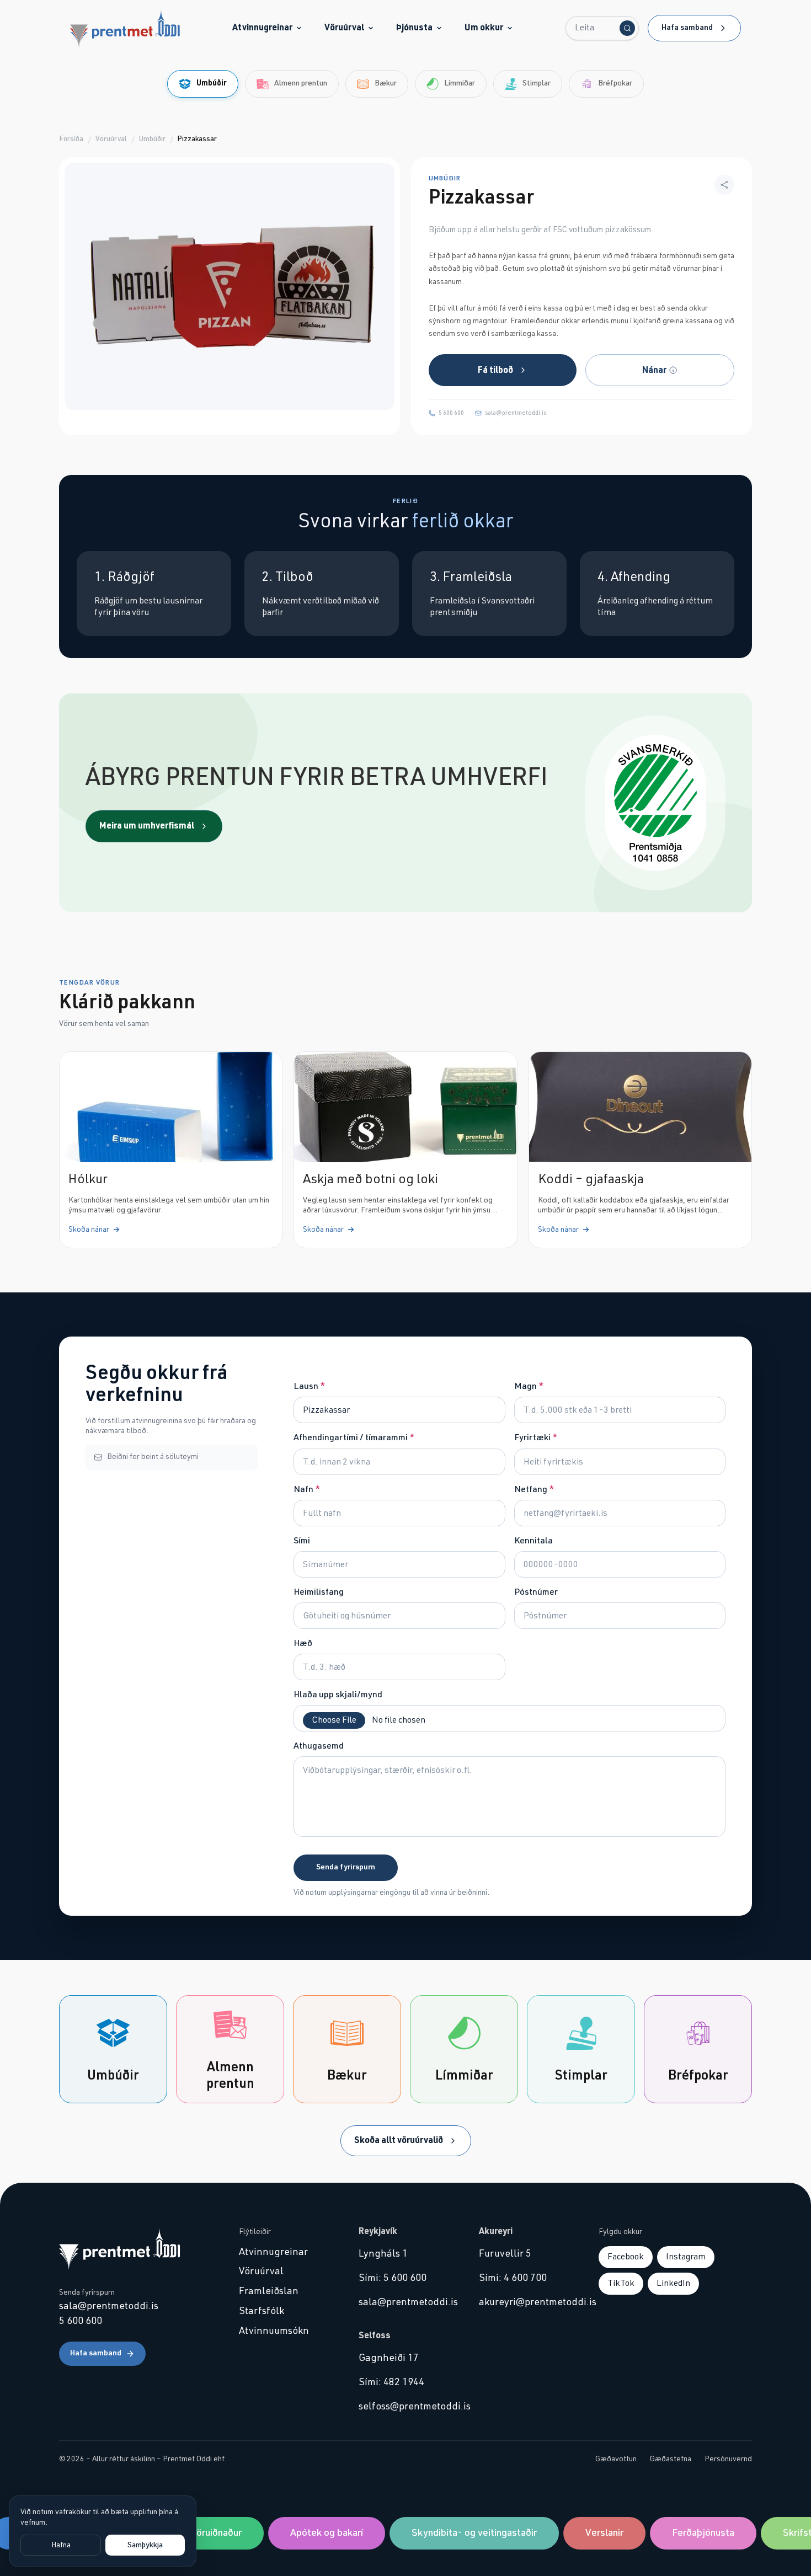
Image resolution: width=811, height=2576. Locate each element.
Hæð (303, 1643)
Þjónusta (414, 28)
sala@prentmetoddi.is (516, 413)
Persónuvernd (728, 2459)
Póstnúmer (536, 1592)
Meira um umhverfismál (147, 826)
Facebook (626, 2257)
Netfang (534, 1489)
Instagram (686, 2257)
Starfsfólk (262, 2311)
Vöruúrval (344, 28)
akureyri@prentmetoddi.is (525, 2302)
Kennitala (533, 1541)
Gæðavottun (616, 2459)
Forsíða (71, 139)
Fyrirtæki (536, 1437)
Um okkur (484, 28)
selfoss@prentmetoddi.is (405, 2407)
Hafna (61, 2545)
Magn (529, 1386)
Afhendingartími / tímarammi (354, 1437)
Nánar (654, 370)
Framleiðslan (269, 2291)
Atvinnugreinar (262, 28)
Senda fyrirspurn (346, 1867)
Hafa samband (687, 28)
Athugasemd (319, 1746)
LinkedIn (673, 2283)
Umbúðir (152, 139)
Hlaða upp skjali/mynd (338, 1695)
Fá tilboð (495, 370)
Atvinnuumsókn (274, 2331)
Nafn (307, 1489)
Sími (302, 1541)
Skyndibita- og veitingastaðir (458, 2533)
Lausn (309, 1386)
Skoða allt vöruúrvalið (399, 2140)
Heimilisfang (319, 1592)
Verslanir (588, 2533)
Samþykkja (145, 2545)
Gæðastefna (671, 2459)
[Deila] (724, 185)
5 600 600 (451, 413)
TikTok (621, 2283)
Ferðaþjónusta (687, 2533)
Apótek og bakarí (311, 2533)
